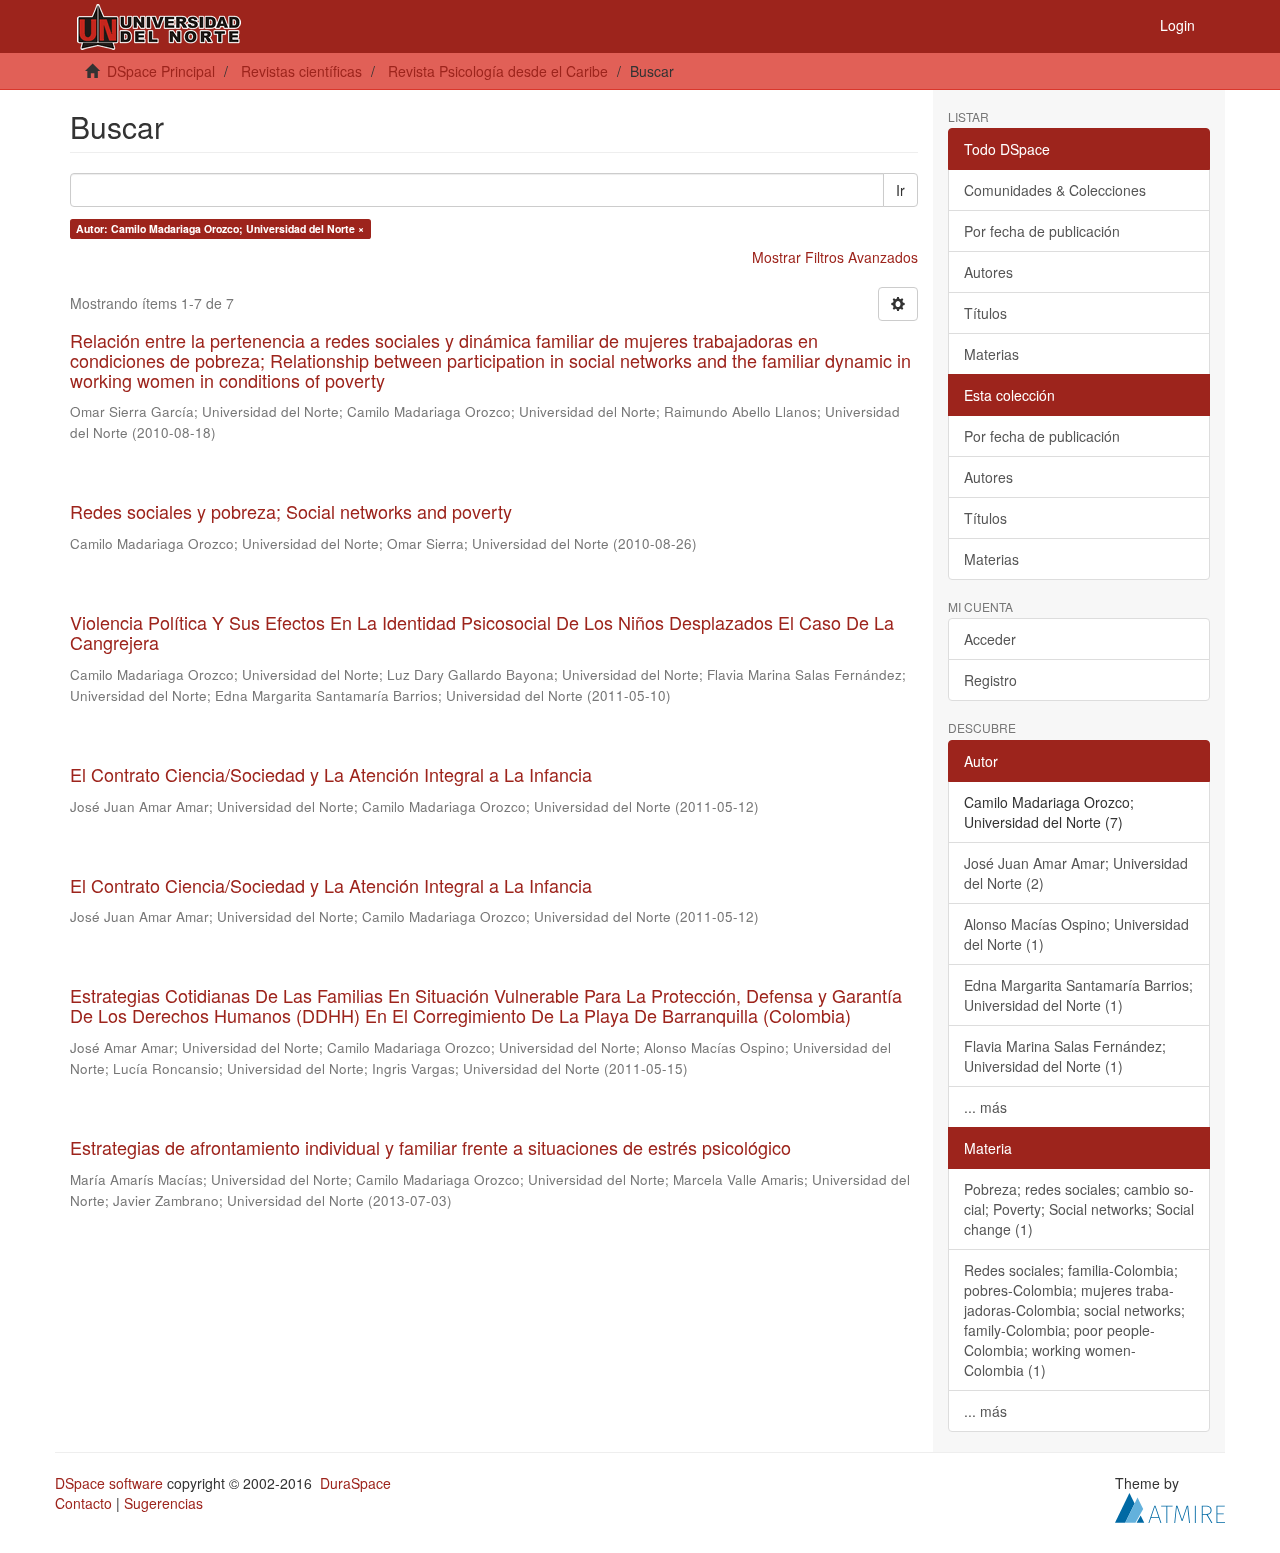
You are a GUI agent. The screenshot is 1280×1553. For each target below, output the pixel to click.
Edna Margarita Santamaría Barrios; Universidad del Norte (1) (1078, 995)
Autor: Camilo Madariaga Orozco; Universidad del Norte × (220, 228)
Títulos (985, 313)
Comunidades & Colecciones (1055, 190)
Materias (991, 354)
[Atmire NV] (1170, 1505)
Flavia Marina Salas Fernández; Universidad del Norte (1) (1065, 1056)
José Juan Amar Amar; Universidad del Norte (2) (1076, 873)
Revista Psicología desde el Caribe (498, 71)
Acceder (990, 639)
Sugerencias (163, 1503)
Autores (988, 272)
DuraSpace (355, 1483)
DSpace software (109, 1483)
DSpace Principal (161, 71)
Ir (900, 190)
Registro (990, 680)
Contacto (83, 1503)
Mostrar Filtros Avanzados (835, 257)
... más (985, 1107)
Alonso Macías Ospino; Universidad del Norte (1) (1076, 934)
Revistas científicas (301, 71)
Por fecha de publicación (1042, 231)
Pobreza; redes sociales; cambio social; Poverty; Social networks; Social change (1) (1079, 1209)
